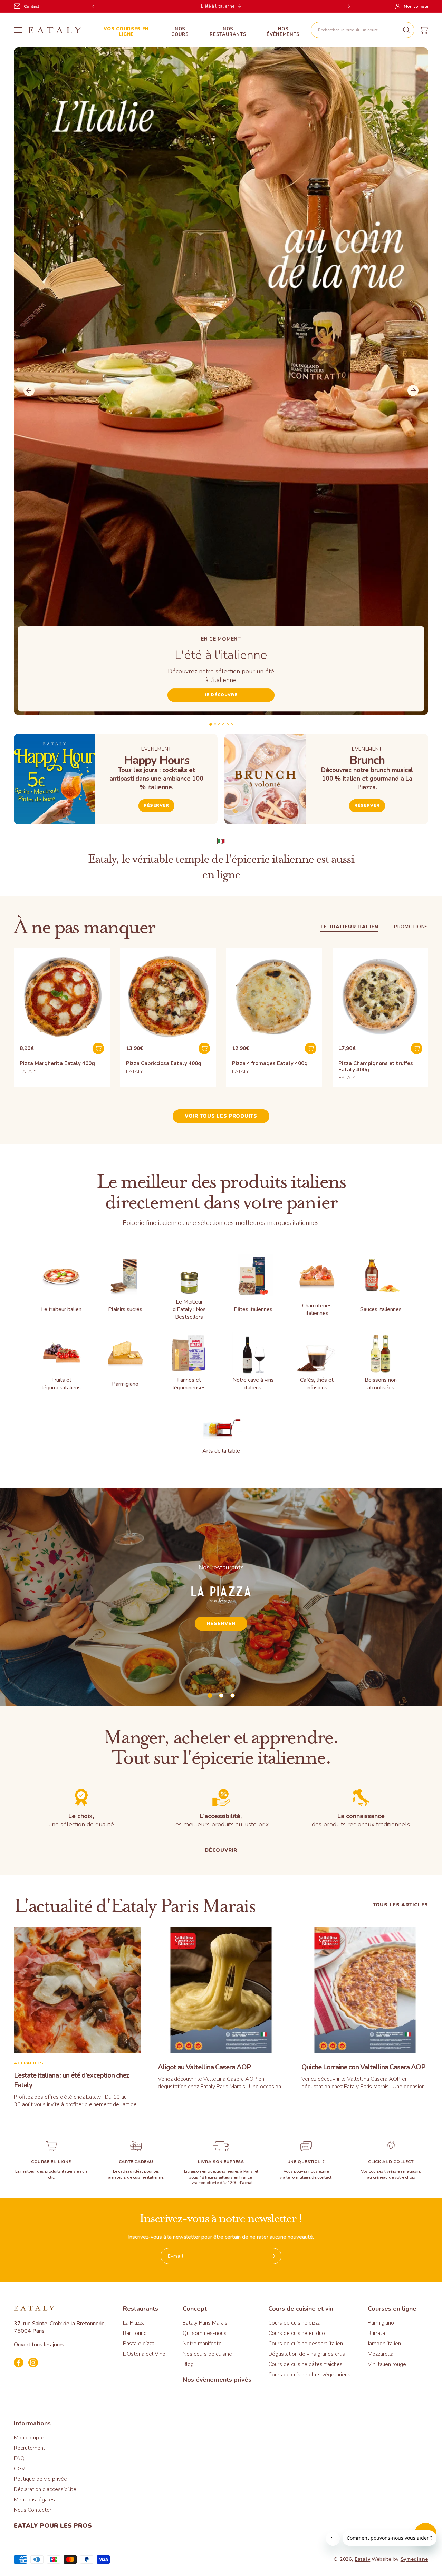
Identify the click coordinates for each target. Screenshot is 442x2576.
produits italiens (60, 2171)
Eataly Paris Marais (205, 2323)
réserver (367, 805)
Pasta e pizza (139, 2344)
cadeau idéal (131, 2171)
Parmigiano (125, 1384)
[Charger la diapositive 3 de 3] (233, 1696)
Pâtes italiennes (253, 1309)
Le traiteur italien (349, 927)
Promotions (411, 927)
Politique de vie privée (40, 2479)
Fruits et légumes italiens (61, 1384)
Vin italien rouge (387, 2364)
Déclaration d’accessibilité (45, 2489)
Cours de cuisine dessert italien (306, 2344)
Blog (188, 2364)
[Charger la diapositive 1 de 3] (210, 1696)
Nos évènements (283, 32)
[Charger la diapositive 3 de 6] (219, 724)
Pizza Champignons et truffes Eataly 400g (376, 1067)
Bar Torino (135, 2333)
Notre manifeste (202, 2344)
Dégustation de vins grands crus (307, 2354)
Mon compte (29, 2438)
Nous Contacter (33, 2510)
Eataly (362, 2559)
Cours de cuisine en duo (297, 2333)
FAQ (19, 2458)
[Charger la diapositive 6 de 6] (232, 724)
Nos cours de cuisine (207, 2354)
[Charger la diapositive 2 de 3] (221, 1696)
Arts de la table (221, 1451)
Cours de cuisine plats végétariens (309, 2375)
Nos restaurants (228, 32)
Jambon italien (384, 2344)
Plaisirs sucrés (125, 1309)
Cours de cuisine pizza (294, 2323)
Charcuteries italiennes (317, 1309)
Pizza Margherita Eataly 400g (57, 1063)
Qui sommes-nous (205, 2333)
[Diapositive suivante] (413, 390)
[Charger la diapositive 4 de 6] (223, 724)
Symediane (414, 2559)
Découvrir (221, 1851)
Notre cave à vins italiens (253, 1384)
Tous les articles (400, 1906)
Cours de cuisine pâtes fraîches (305, 2364)
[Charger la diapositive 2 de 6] (215, 724)
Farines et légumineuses (189, 1384)
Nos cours (180, 32)
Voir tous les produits (221, 1116)
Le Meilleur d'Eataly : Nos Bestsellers (189, 1309)
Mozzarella (381, 2354)
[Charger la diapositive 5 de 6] (228, 724)
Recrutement (30, 2448)
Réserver (156, 805)
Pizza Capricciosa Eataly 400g (164, 1063)
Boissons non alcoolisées (381, 1384)
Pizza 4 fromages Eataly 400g (270, 1063)
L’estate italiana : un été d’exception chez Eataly (71, 2080)
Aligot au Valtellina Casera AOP (204, 2067)
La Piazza (134, 2323)
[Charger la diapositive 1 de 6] (211, 724)
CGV (20, 2469)
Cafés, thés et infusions (317, 1384)
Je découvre (221, 695)
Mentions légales (34, 2500)
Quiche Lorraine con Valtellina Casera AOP (363, 2067)
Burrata (376, 2333)
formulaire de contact (311, 2177)
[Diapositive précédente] (29, 390)
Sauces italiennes (381, 1309)
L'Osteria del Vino (144, 2354)
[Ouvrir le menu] (18, 30)
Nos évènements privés (217, 2380)
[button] (363, 30)
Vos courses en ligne (126, 32)
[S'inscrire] (273, 2256)
